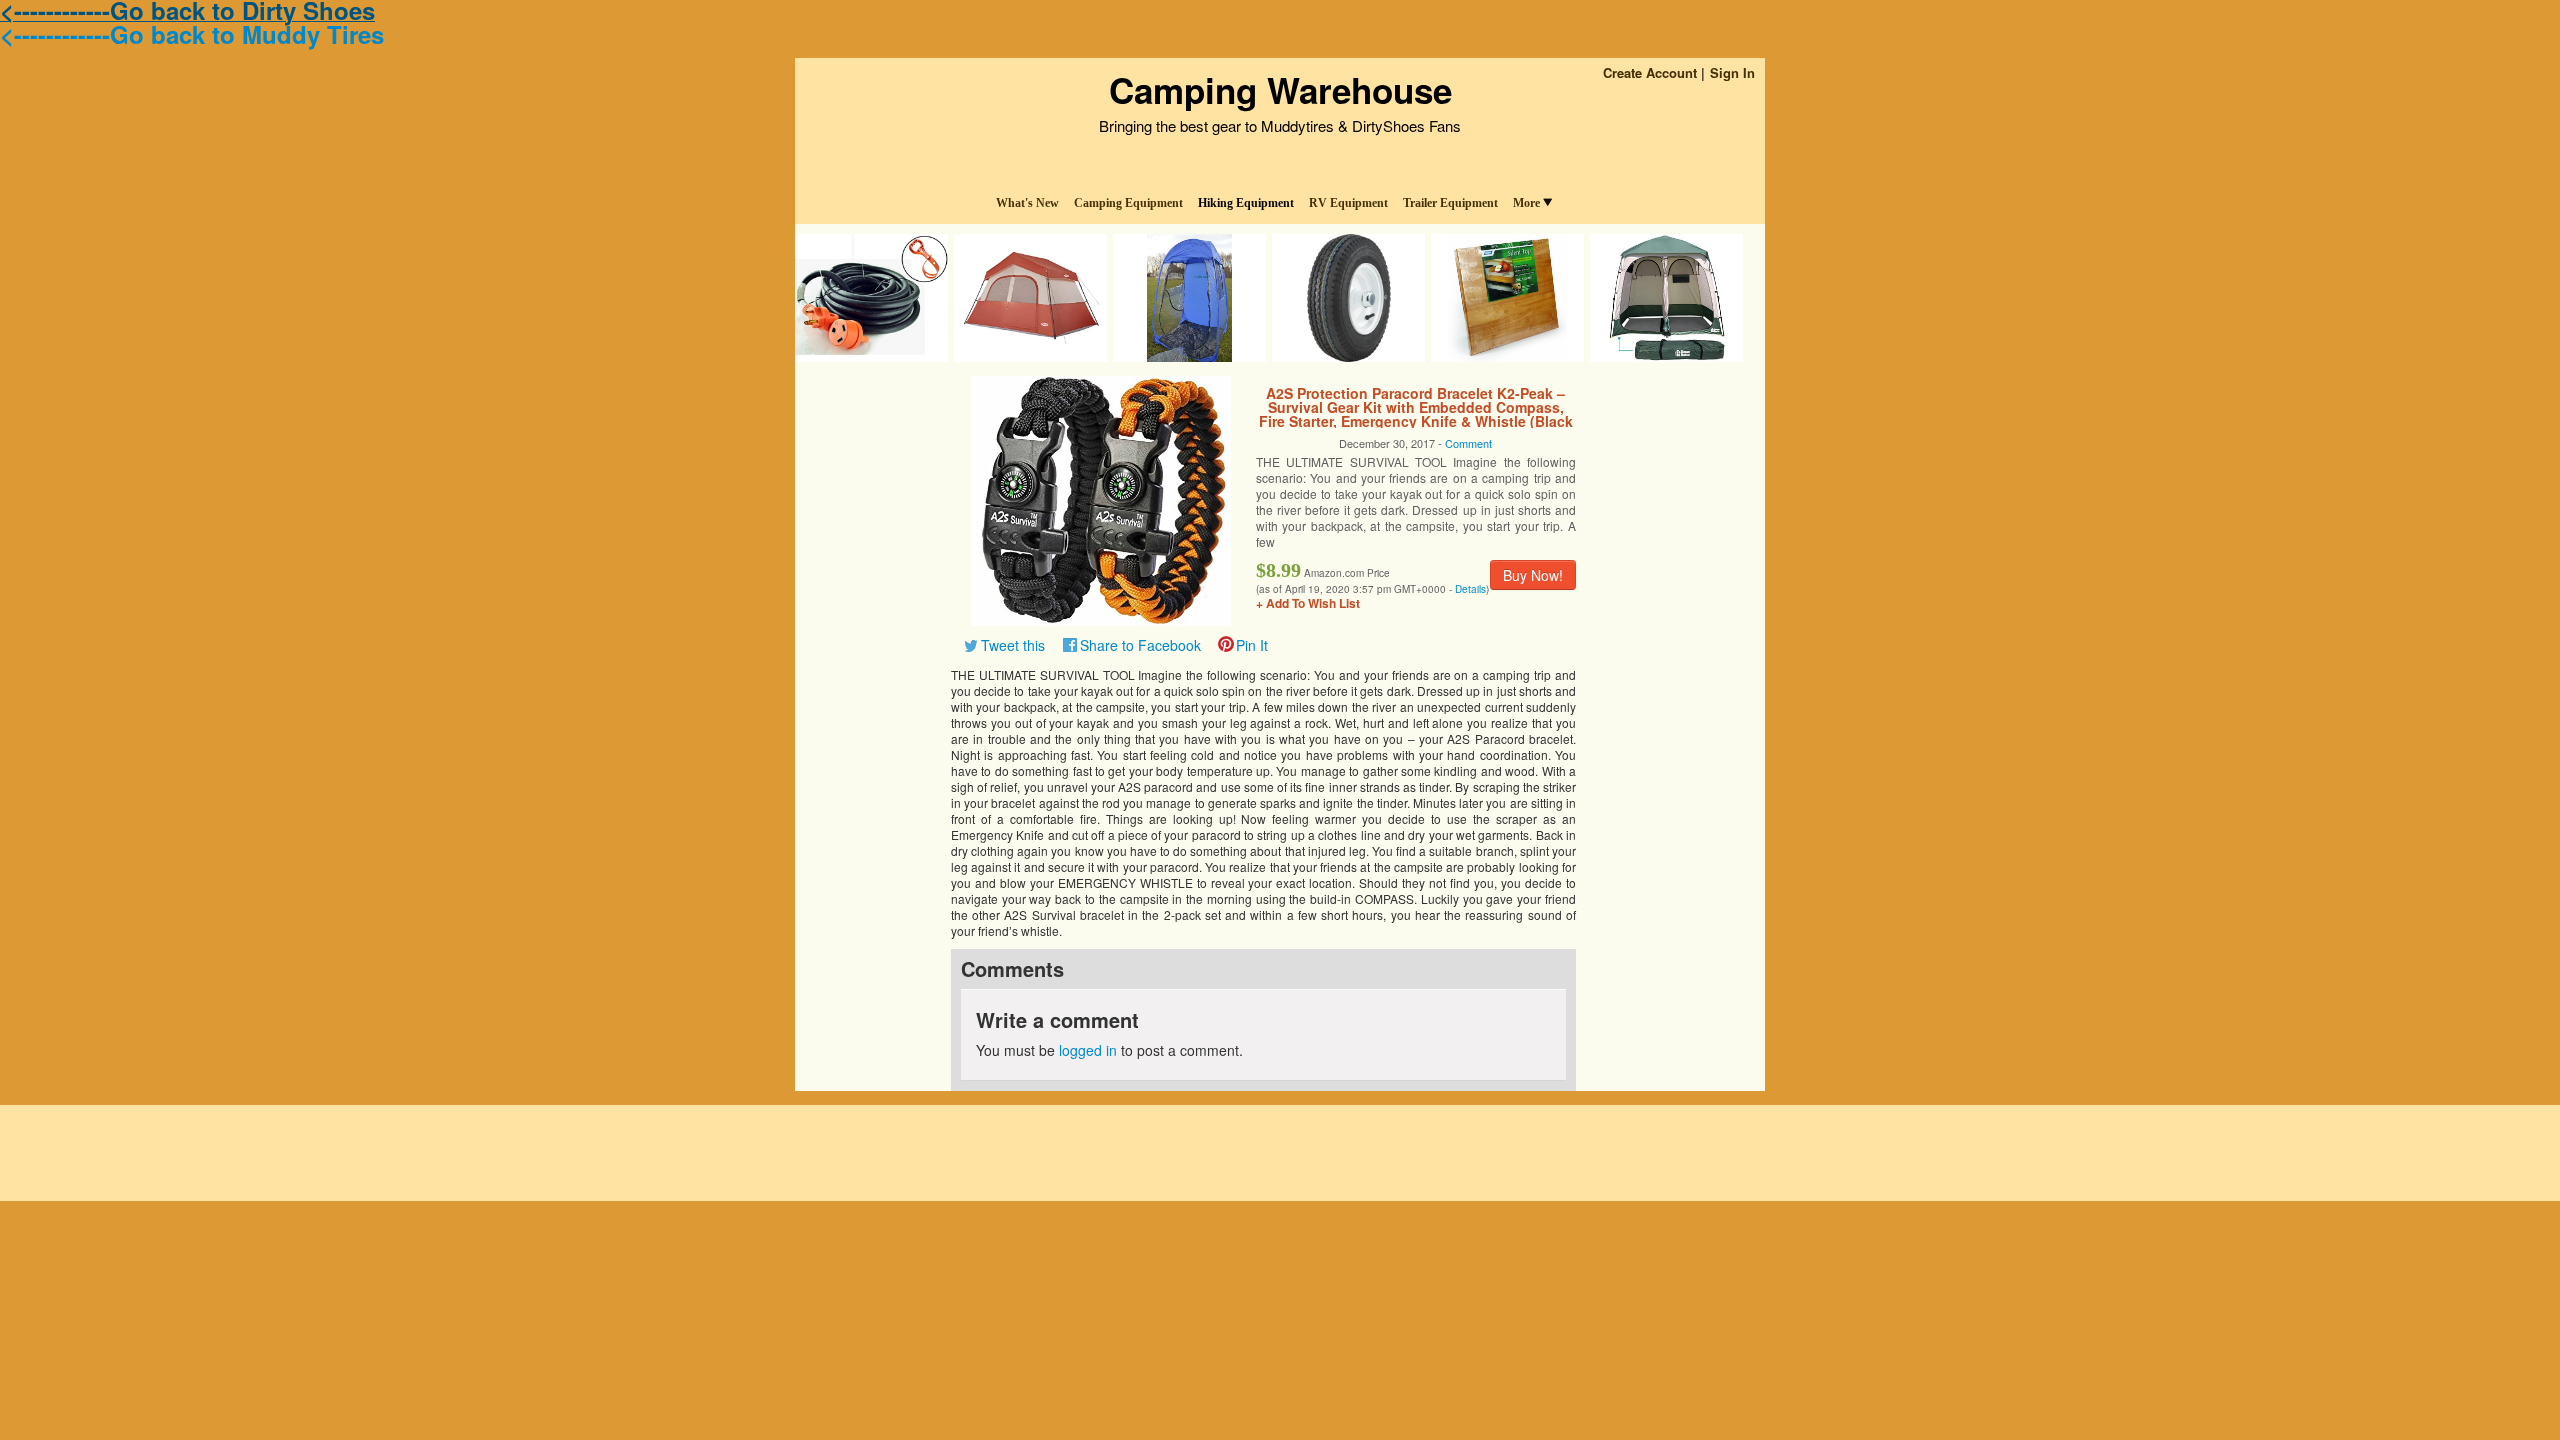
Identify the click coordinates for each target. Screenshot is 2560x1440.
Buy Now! (1533, 575)
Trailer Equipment (1450, 203)
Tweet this (1013, 645)
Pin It (1252, 645)
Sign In (1732, 72)
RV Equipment (1348, 203)
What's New (1027, 203)
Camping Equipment (1128, 203)
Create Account (1650, 72)
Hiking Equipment (1246, 203)
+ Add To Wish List (1308, 603)
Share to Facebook (1140, 645)
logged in (1088, 1050)
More (1526, 203)
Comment (1468, 443)
